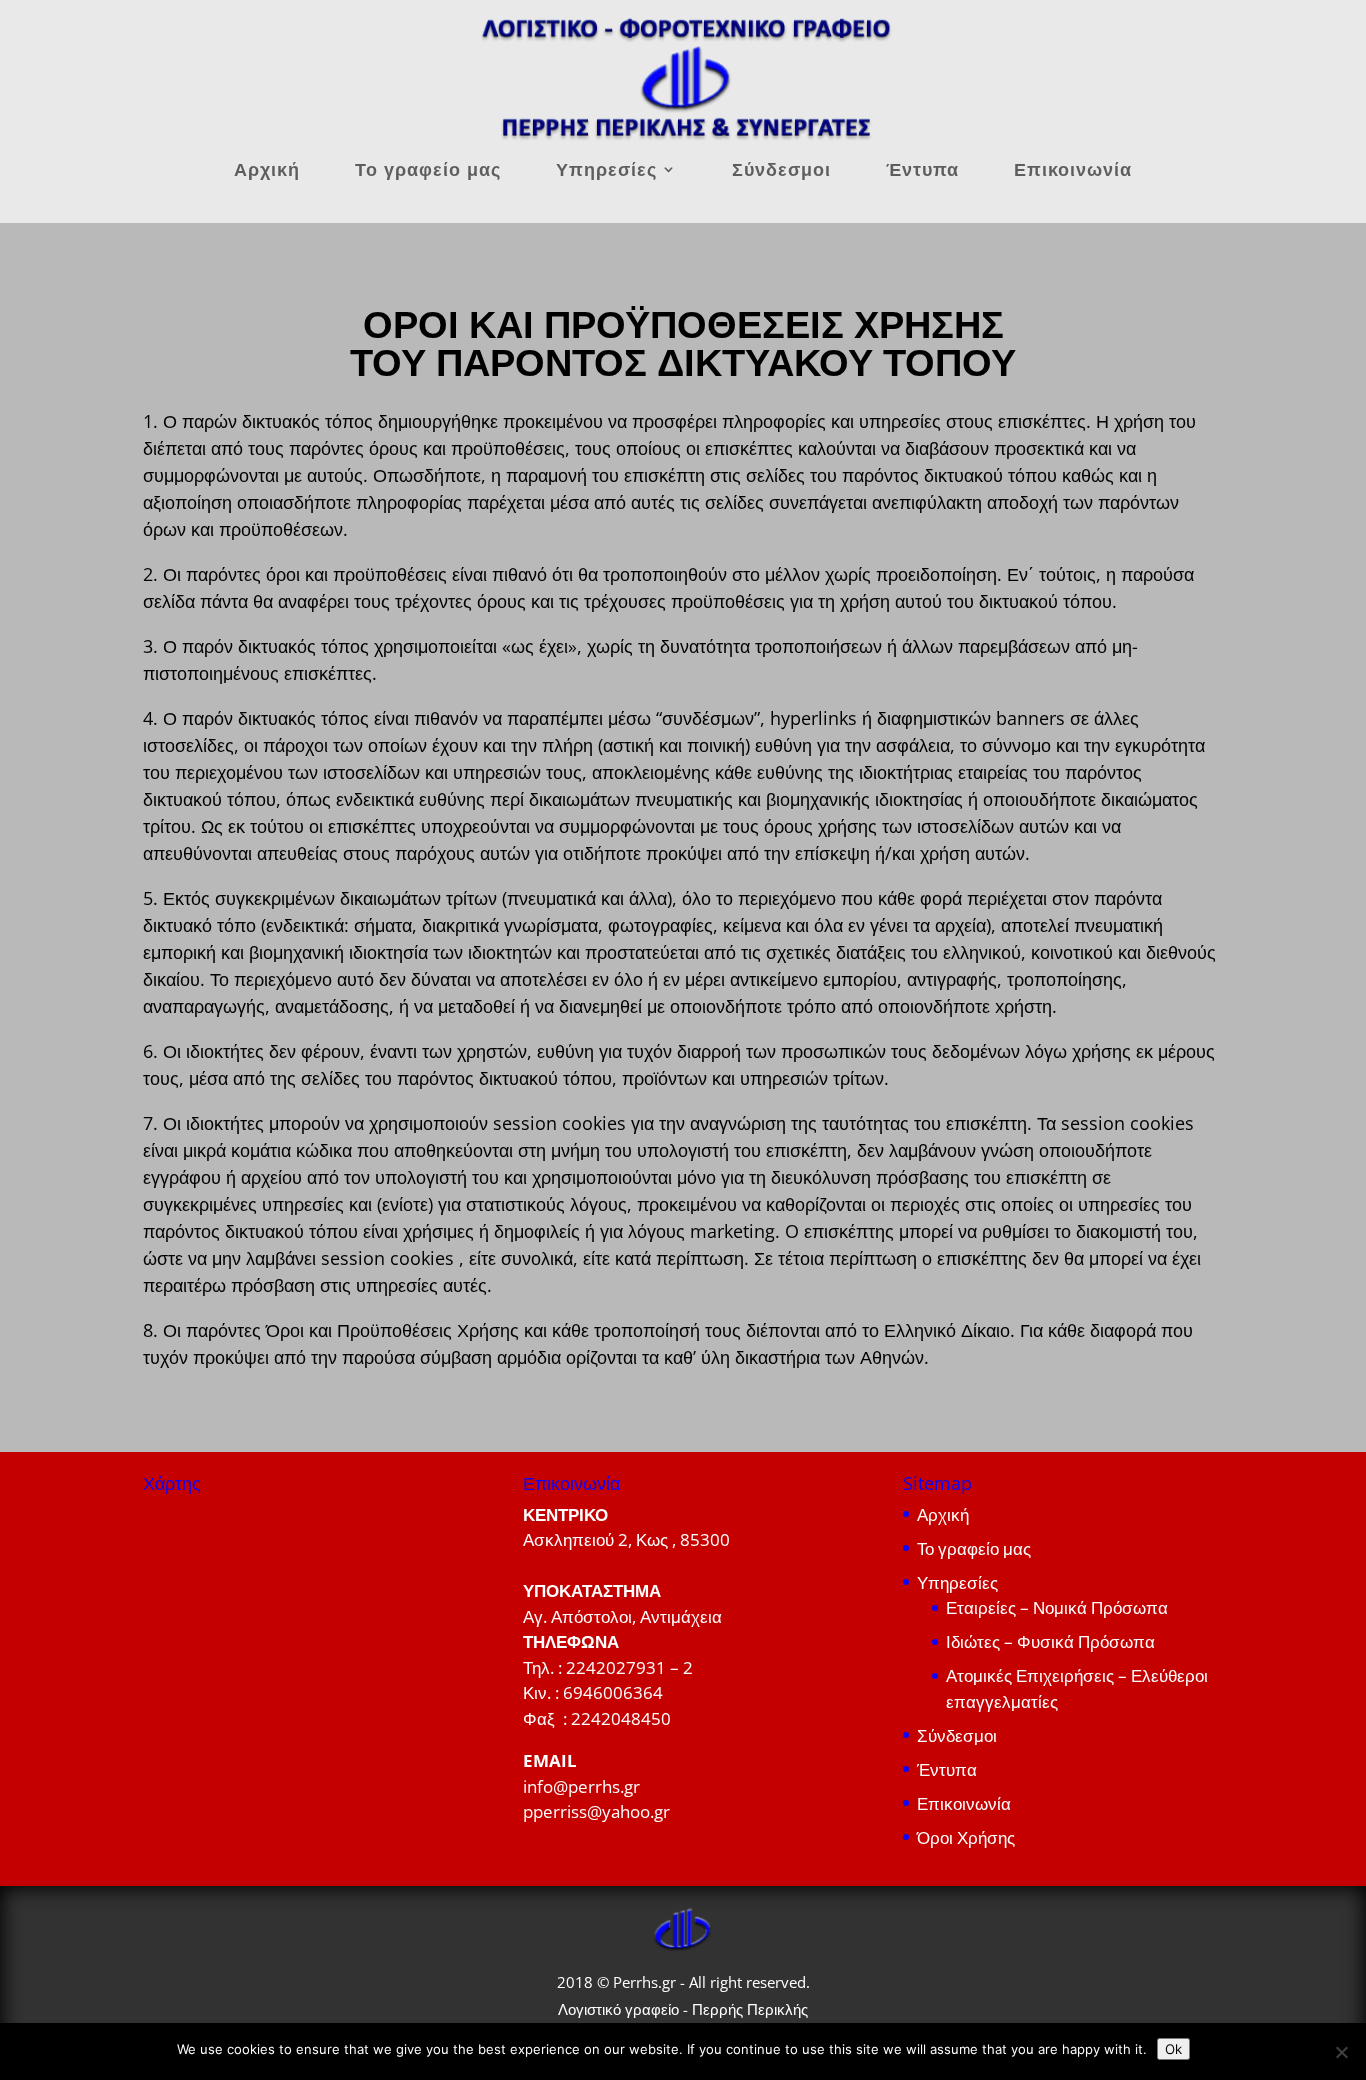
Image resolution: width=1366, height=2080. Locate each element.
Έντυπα (922, 171)
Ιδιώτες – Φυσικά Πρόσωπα (1050, 1641)
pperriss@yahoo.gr (596, 1811)
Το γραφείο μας (428, 171)
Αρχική (267, 171)
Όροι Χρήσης (966, 1837)
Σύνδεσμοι (781, 171)
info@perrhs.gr (581, 1786)
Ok (1173, 2049)
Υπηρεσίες (606, 171)
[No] (1341, 2052)
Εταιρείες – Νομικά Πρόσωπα (1057, 1607)
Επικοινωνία (1073, 171)
